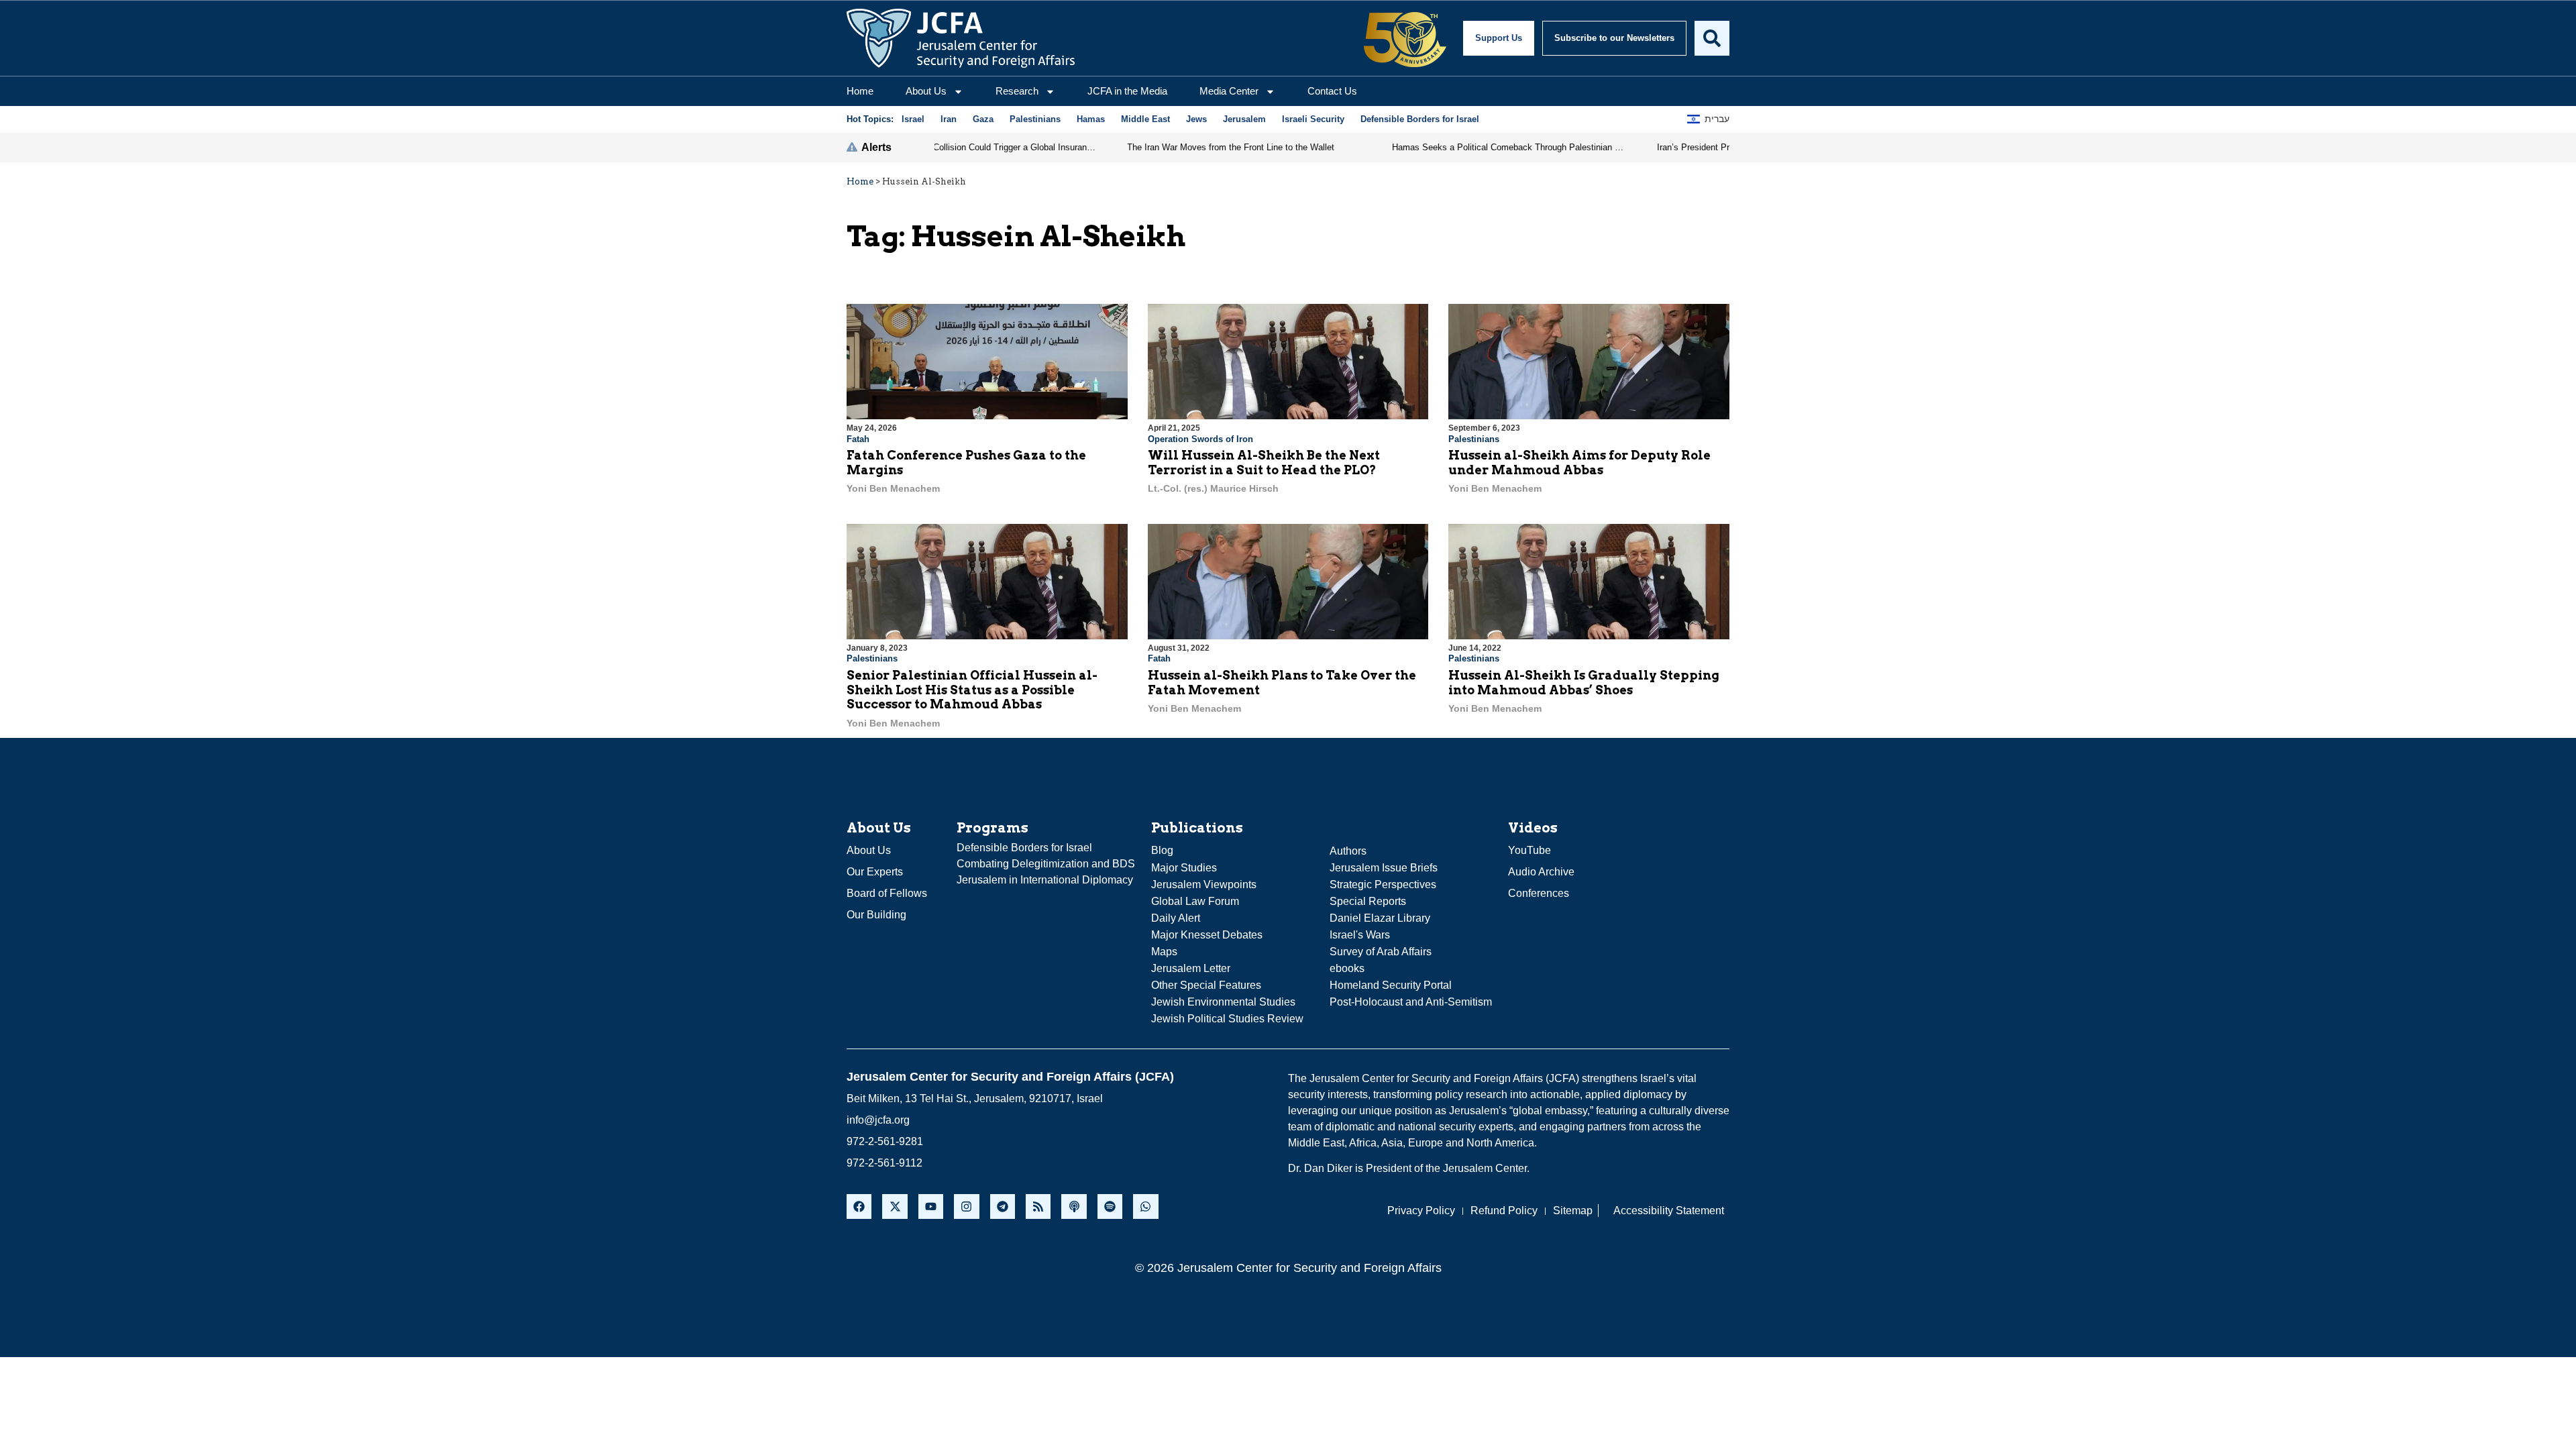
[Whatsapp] (1145, 1206)
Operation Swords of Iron (1200, 439)
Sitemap (1573, 1211)
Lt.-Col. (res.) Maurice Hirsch (1213, 488)
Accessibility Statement (1669, 1211)
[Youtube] (931, 1206)
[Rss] (1038, 1206)
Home (860, 91)
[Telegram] (1003, 1206)
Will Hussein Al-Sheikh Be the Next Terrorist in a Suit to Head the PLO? (1264, 463)
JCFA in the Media (1127, 91)
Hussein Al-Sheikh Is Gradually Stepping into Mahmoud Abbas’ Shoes (1584, 683)
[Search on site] (1712, 38)
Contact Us (1332, 91)
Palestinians (1474, 439)
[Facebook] (859, 1206)
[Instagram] (966, 1206)
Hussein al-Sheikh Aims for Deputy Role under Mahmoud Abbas (1579, 463)
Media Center (1229, 91)
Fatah (858, 439)
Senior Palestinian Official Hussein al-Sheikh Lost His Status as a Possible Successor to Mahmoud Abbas (972, 690)
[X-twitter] (895, 1206)
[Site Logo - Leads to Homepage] (961, 38)
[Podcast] (1074, 1206)
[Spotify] (1110, 1206)
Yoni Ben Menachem (893, 488)
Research (1017, 91)
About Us (926, 91)
